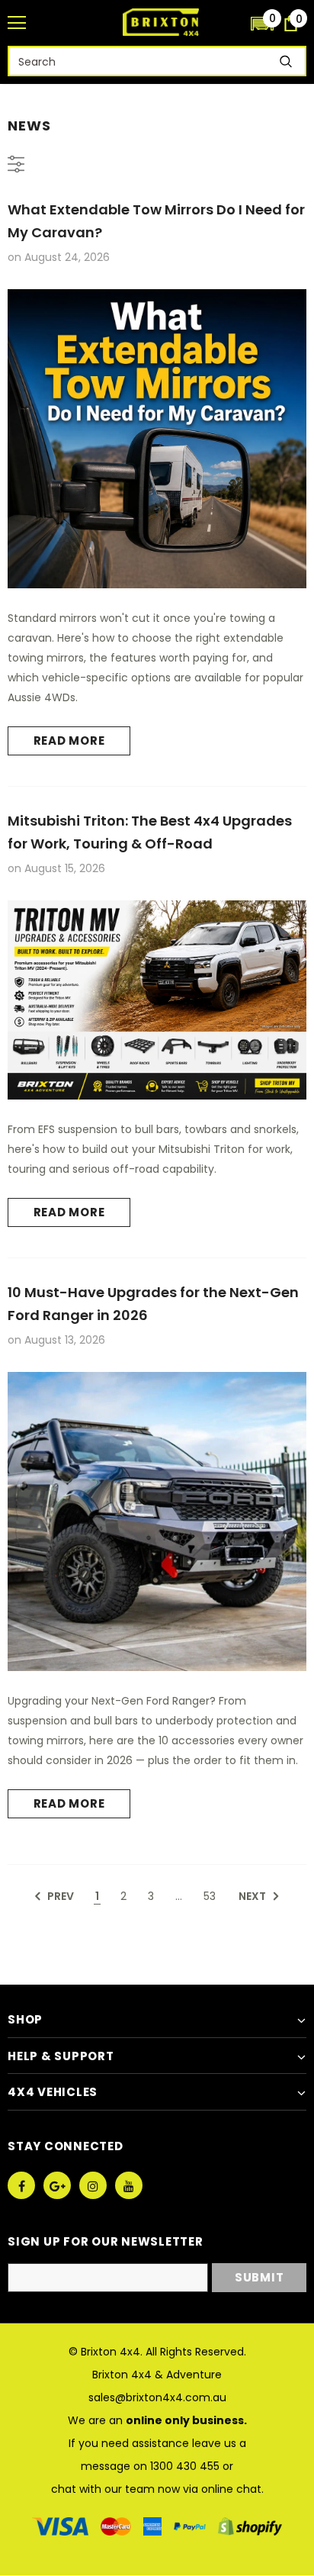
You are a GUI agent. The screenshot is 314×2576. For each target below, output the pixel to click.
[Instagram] (93, 2185)
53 (210, 1896)
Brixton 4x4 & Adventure (157, 2375)
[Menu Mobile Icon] (17, 23)
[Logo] (161, 22)
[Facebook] (21, 2185)
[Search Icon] (232, 23)
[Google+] (57, 2185)
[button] (262, 23)
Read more (69, 741)
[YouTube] (129, 2185)
